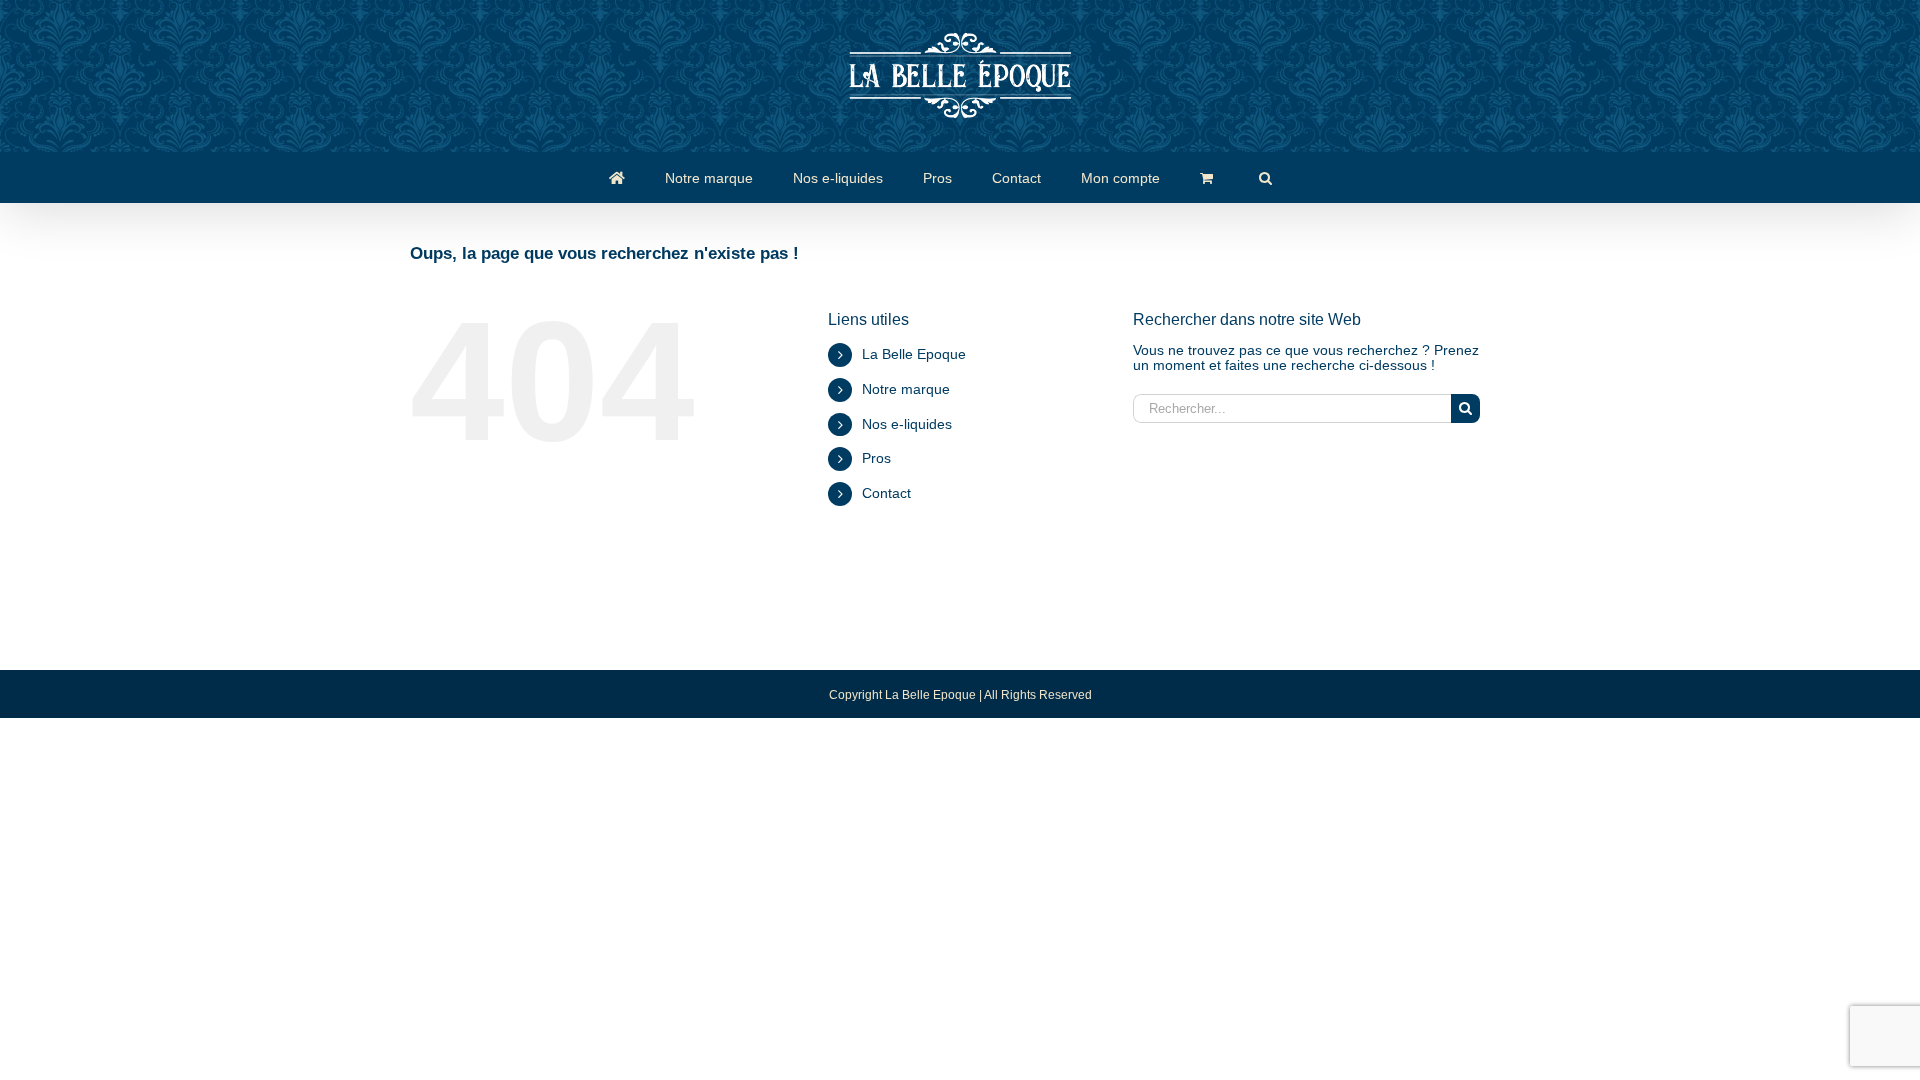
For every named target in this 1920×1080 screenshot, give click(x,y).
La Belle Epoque (914, 354)
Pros (876, 458)
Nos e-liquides (907, 424)
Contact (886, 493)
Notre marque (906, 389)
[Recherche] (1265, 177)
